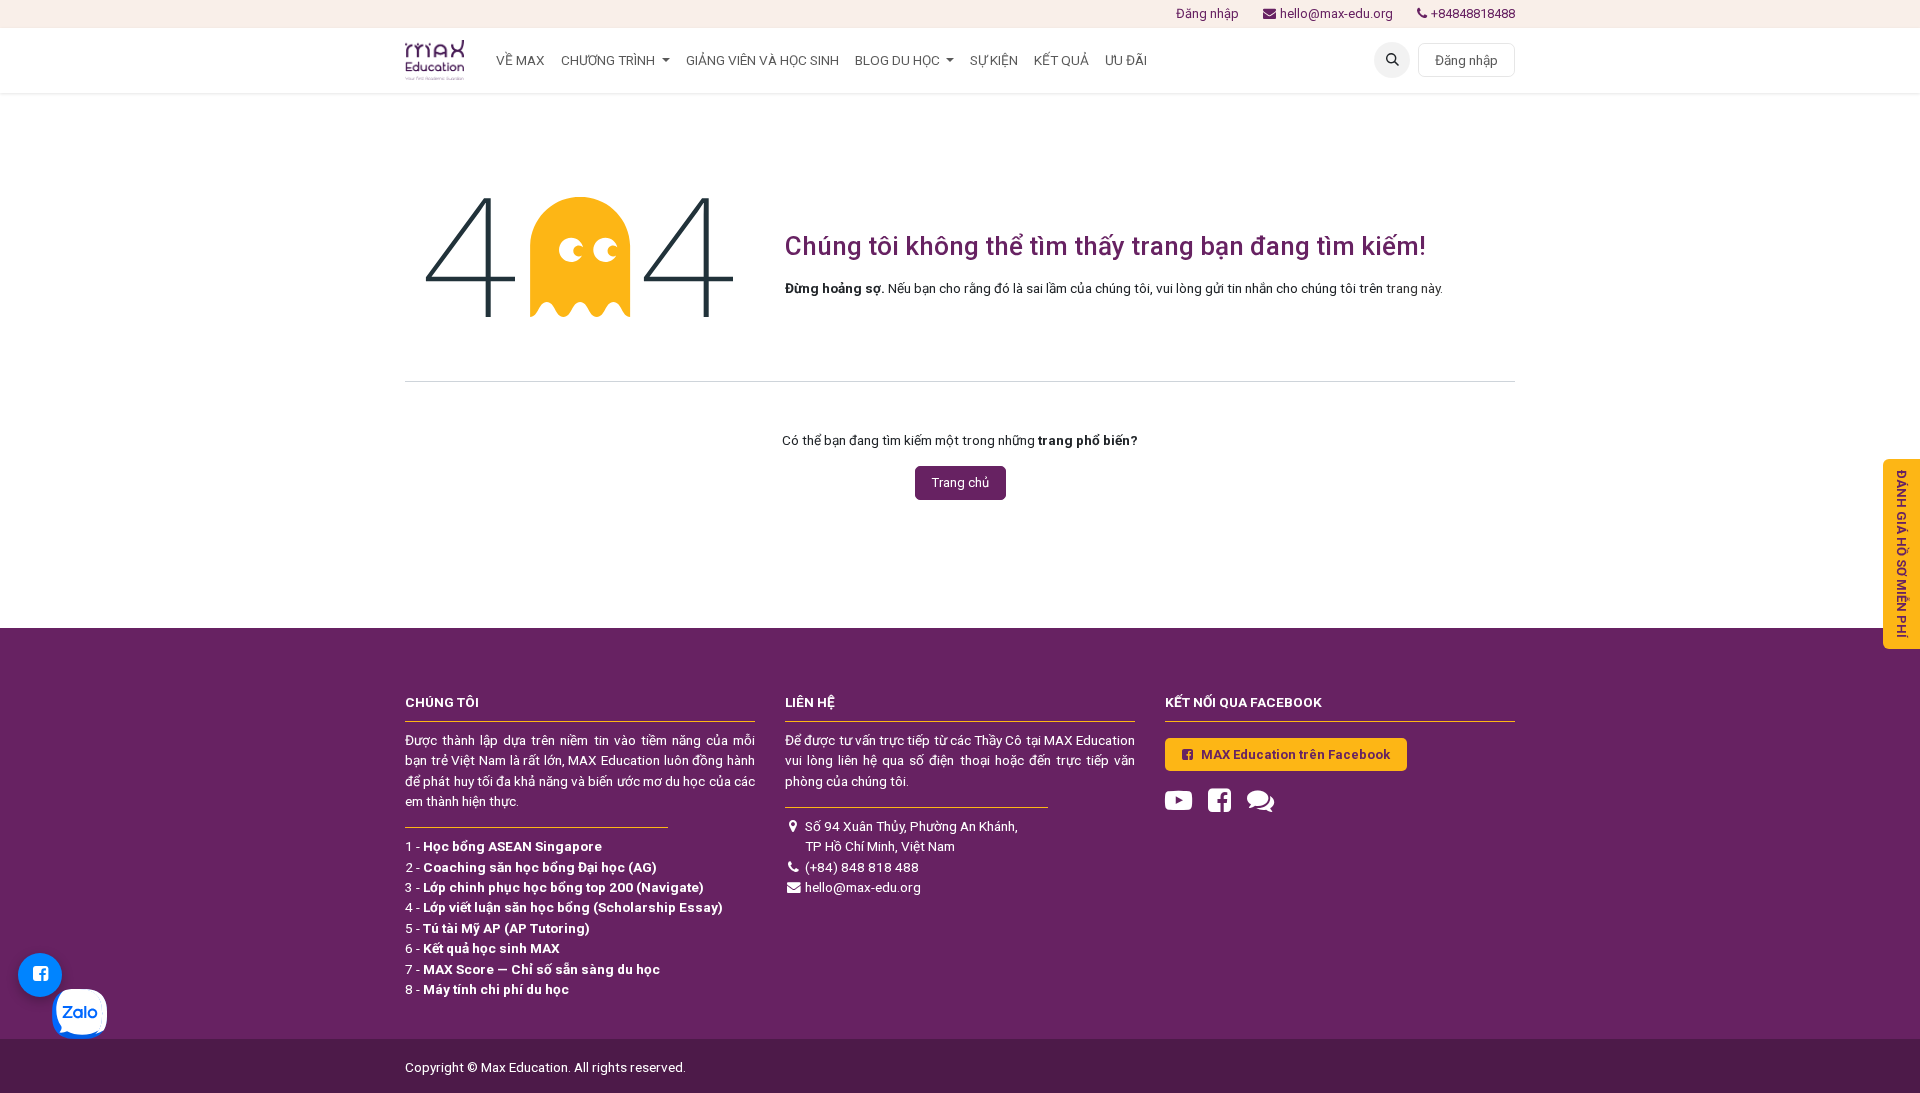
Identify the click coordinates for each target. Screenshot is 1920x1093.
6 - (482, 948)
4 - (564, 907)
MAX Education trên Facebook (1295, 754)
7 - (532, 969)
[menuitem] (520, 60)
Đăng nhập (1207, 13)
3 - (554, 887)
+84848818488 (1473, 13)
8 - (487, 989)
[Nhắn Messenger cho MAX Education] (40, 975)
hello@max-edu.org (1336, 13)
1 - (503, 846)
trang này (1413, 288)
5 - (497, 928)
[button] (1392, 60)
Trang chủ (960, 482)
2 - (531, 867)
